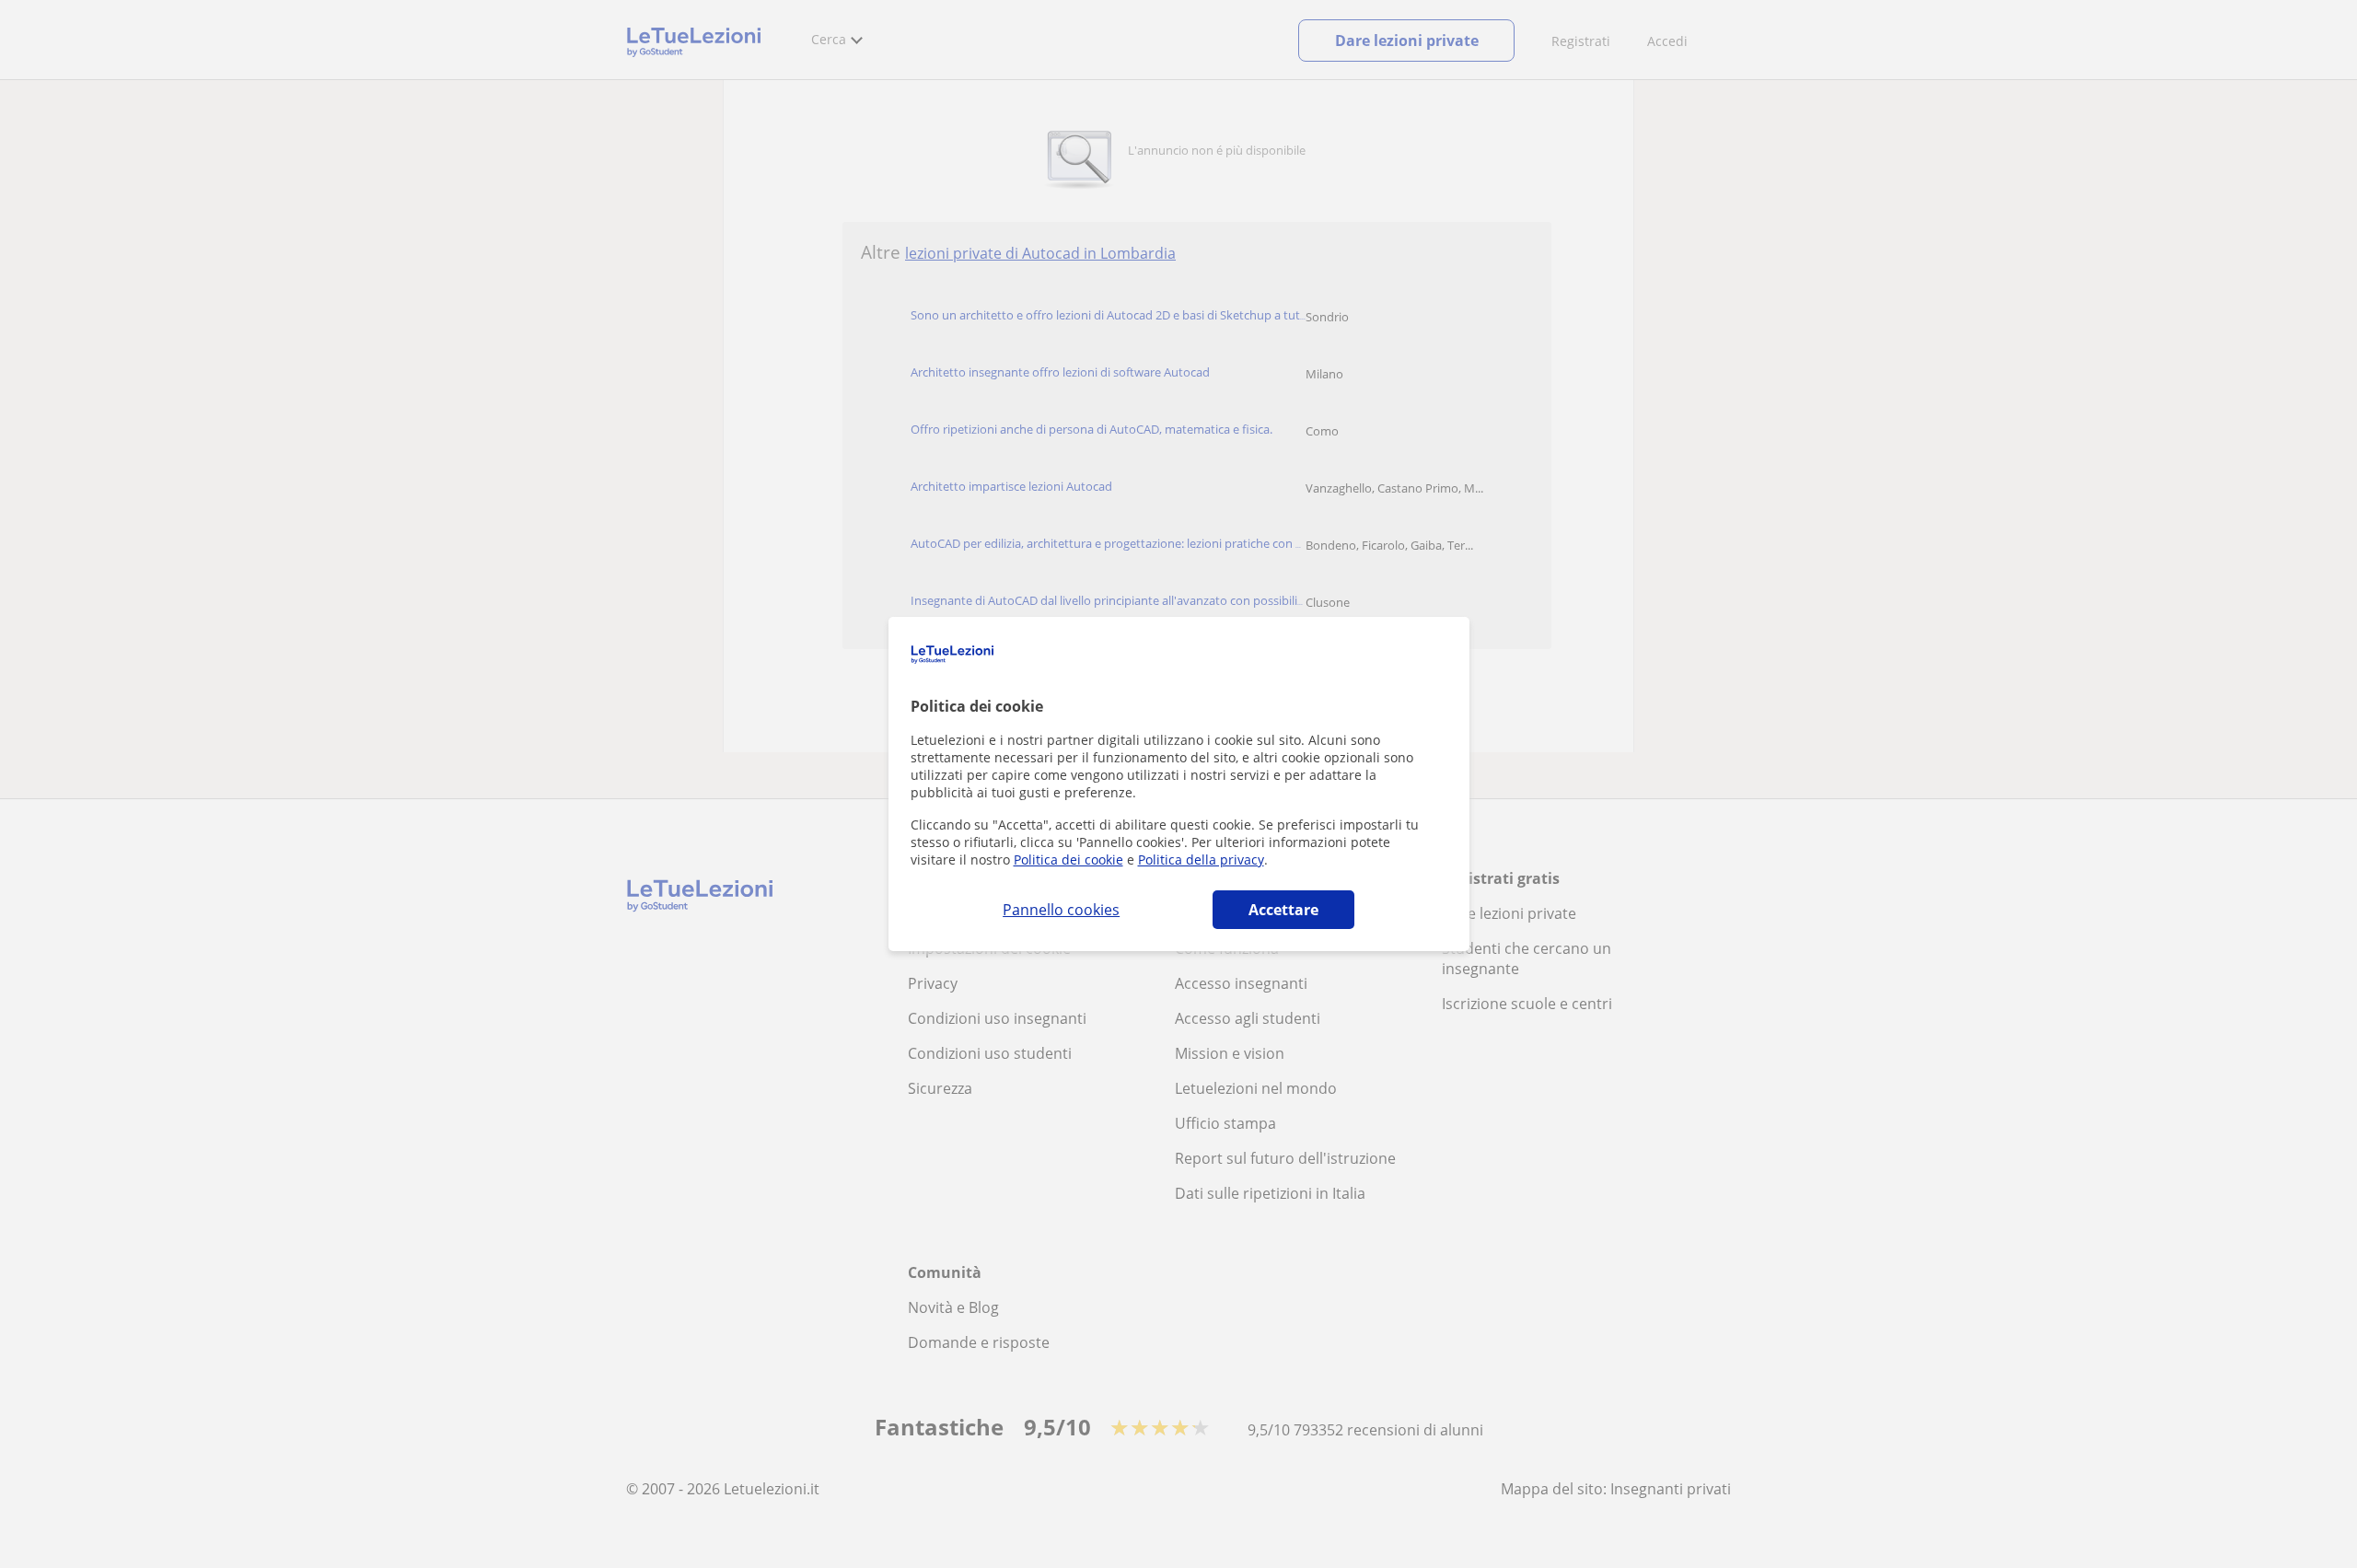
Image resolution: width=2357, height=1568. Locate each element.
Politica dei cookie (1068, 859)
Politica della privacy (1201, 859)
